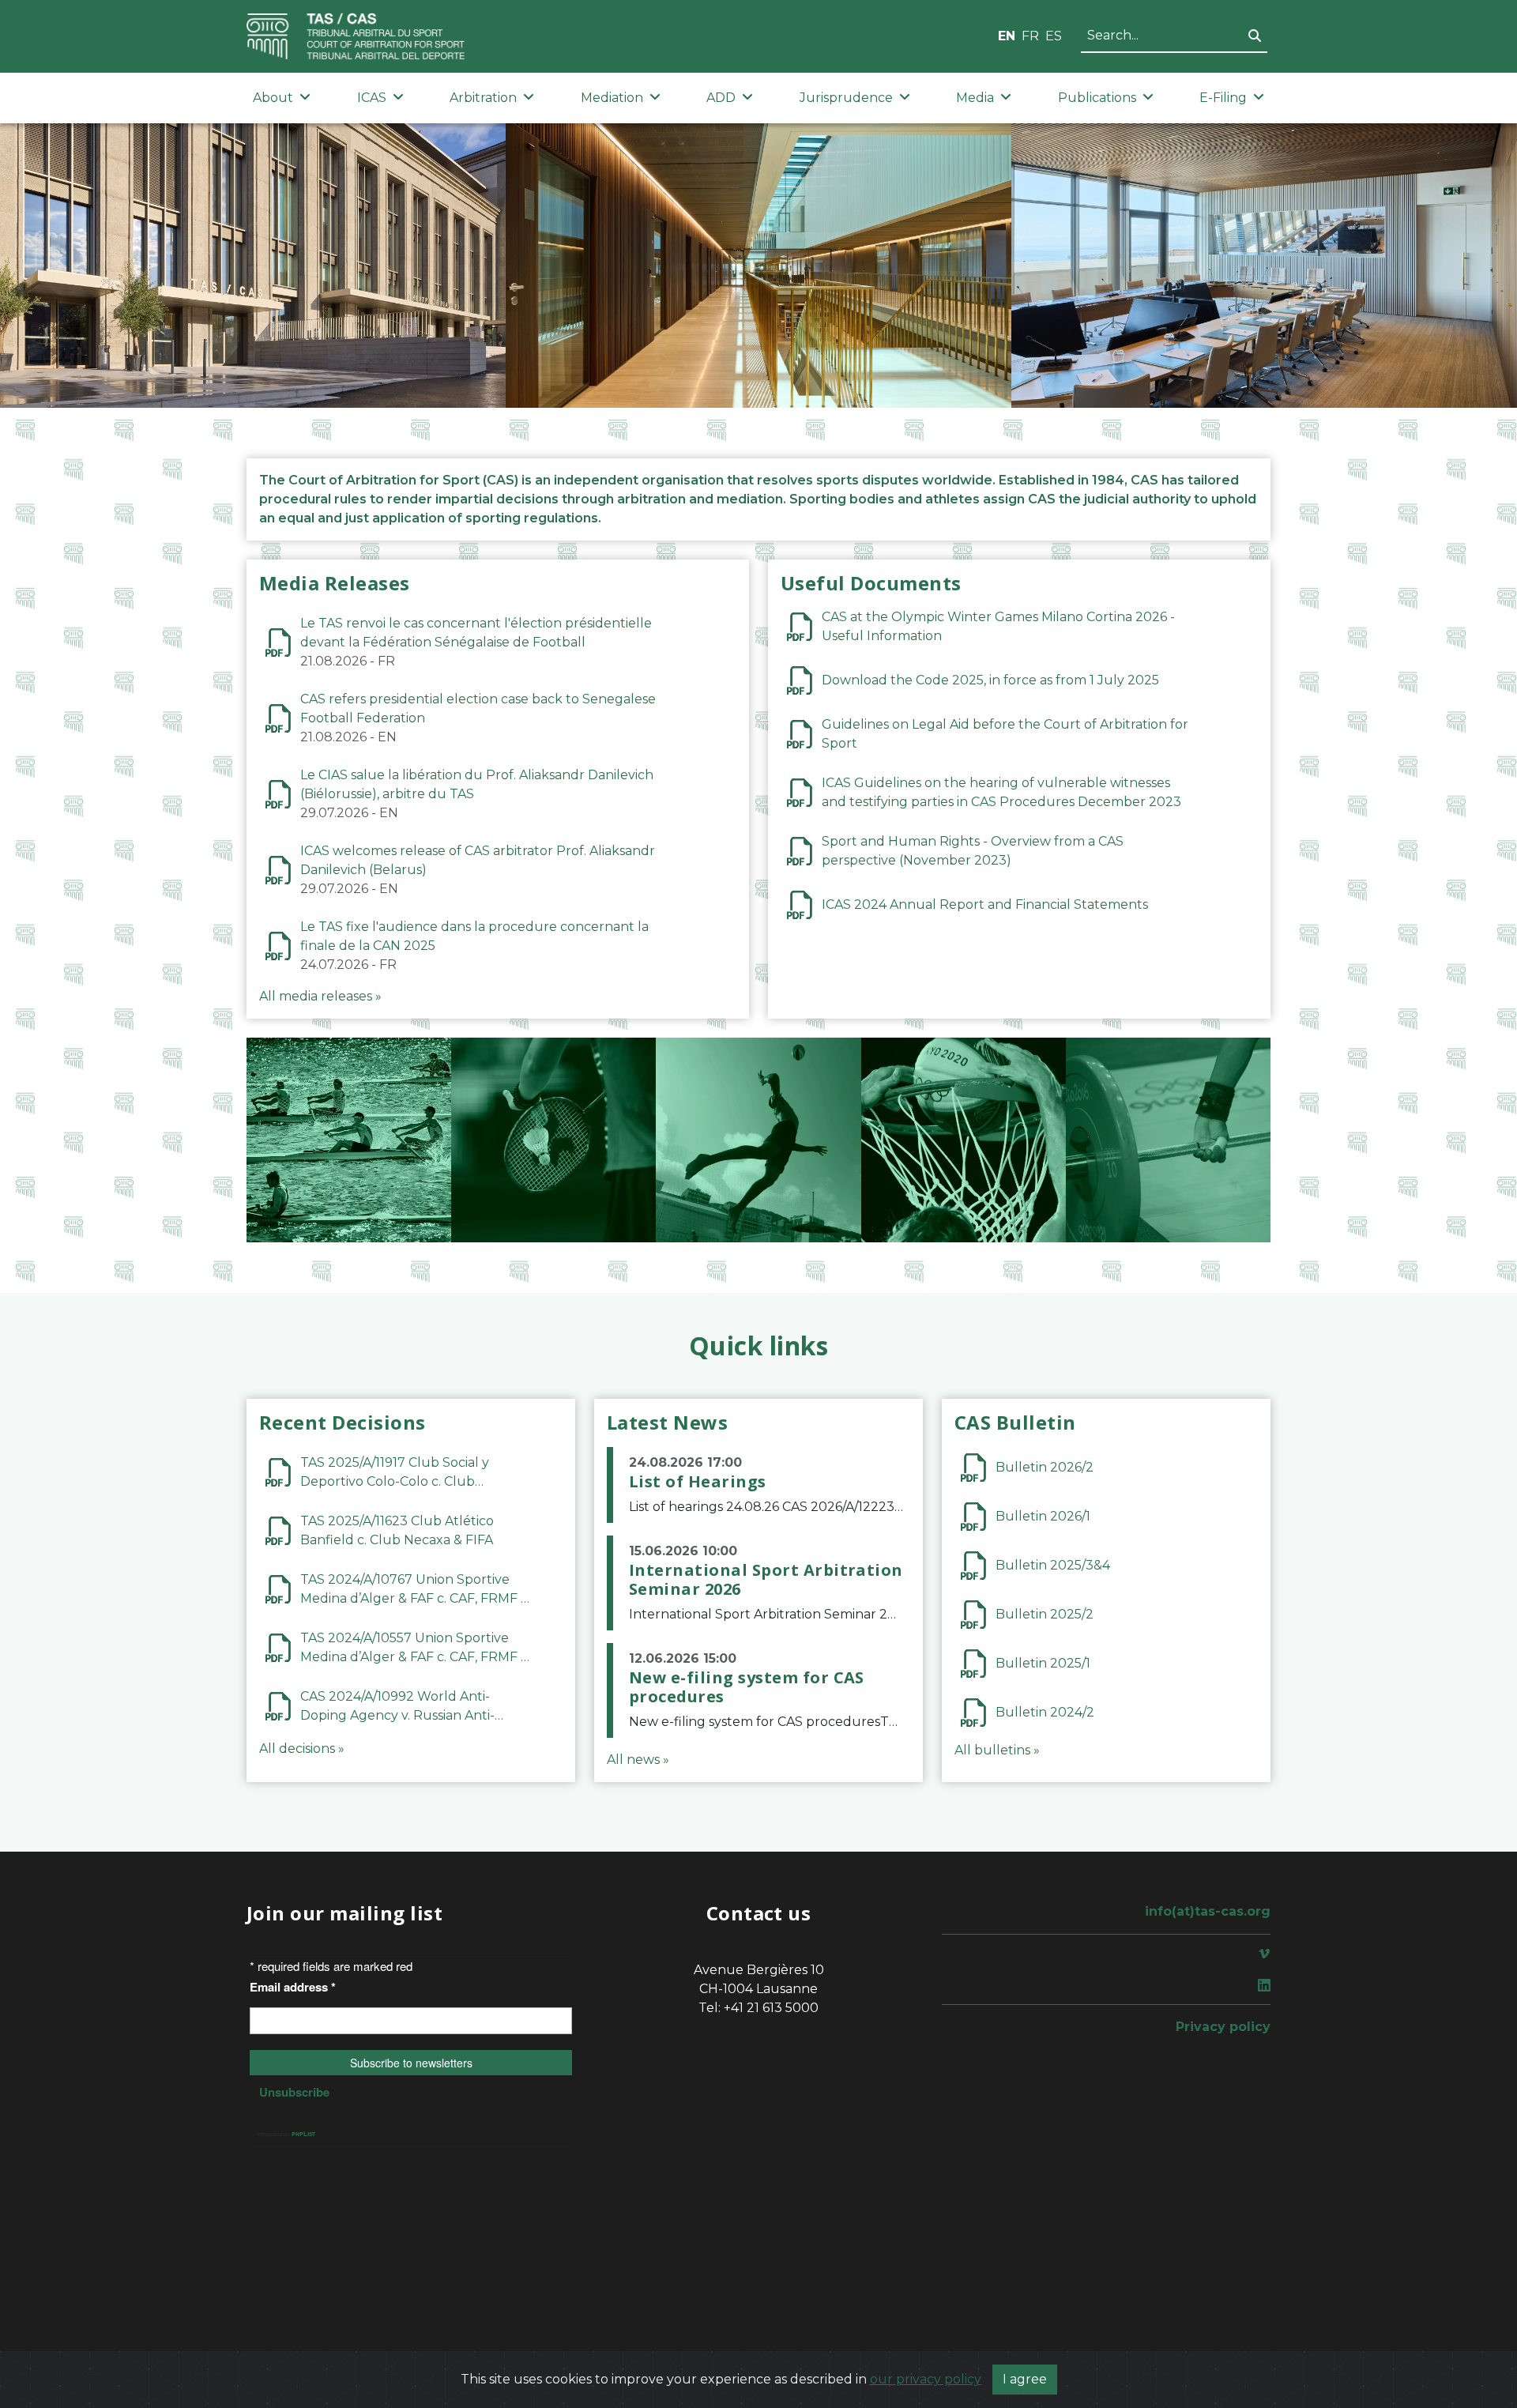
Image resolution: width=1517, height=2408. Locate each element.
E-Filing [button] (1223, 98)
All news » (638, 1760)
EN (1007, 36)
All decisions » (302, 1749)
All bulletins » (997, 1750)
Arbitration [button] (483, 98)
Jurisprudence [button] (846, 98)
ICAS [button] (372, 98)
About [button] (273, 98)
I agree (1025, 2379)
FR (1030, 36)
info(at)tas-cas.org (1208, 1911)
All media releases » (320, 996)
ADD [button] (721, 98)
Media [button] (975, 98)
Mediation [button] (612, 98)
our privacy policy (926, 2379)
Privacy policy (1223, 2027)
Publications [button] (1097, 98)
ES (1054, 36)
